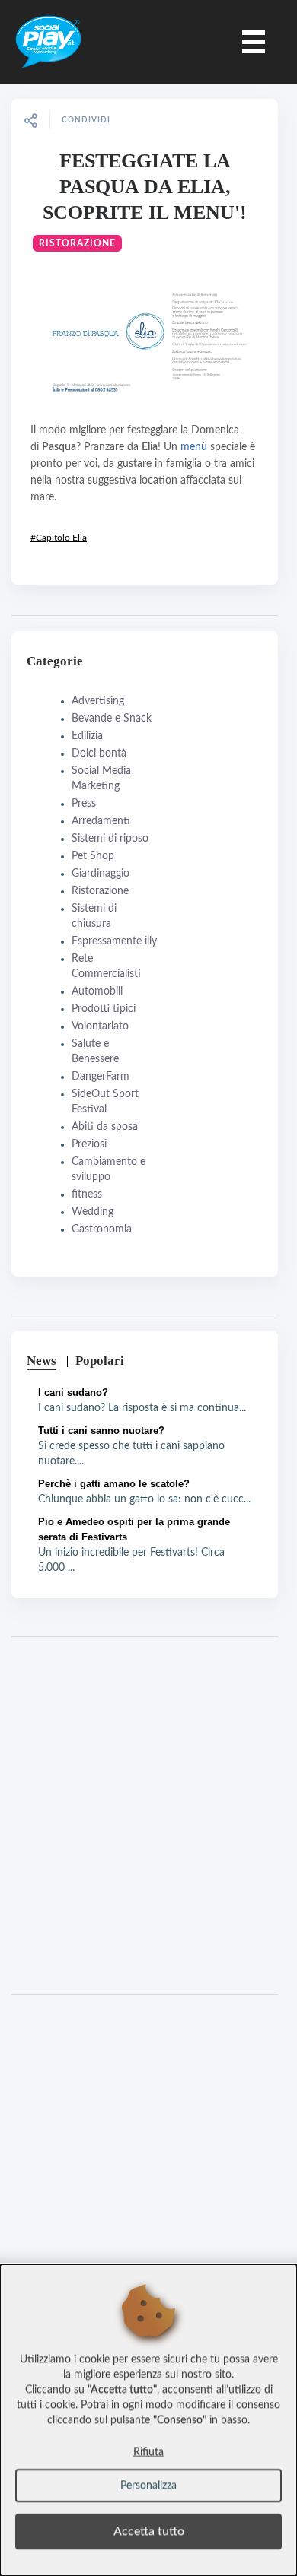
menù (194, 447)
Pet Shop (93, 856)
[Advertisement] (148, 1816)
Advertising (98, 701)
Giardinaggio (101, 874)
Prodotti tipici (104, 1009)
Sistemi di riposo (110, 839)
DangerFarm (101, 1077)
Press (84, 804)
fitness (87, 1194)
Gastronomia (102, 1229)
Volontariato (100, 1026)
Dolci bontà (99, 753)
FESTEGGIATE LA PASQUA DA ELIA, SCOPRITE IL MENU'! (145, 187)
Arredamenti (101, 821)
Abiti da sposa (105, 1127)
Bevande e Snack (112, 719)
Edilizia (87, 736)
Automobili (97, 991)
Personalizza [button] (148, 2486)
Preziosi (89, 1144)
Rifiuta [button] (148, 2452)
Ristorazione (77, 243)
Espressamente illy (114, 941)
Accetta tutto (149, 2531)
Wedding (93, 1212)
